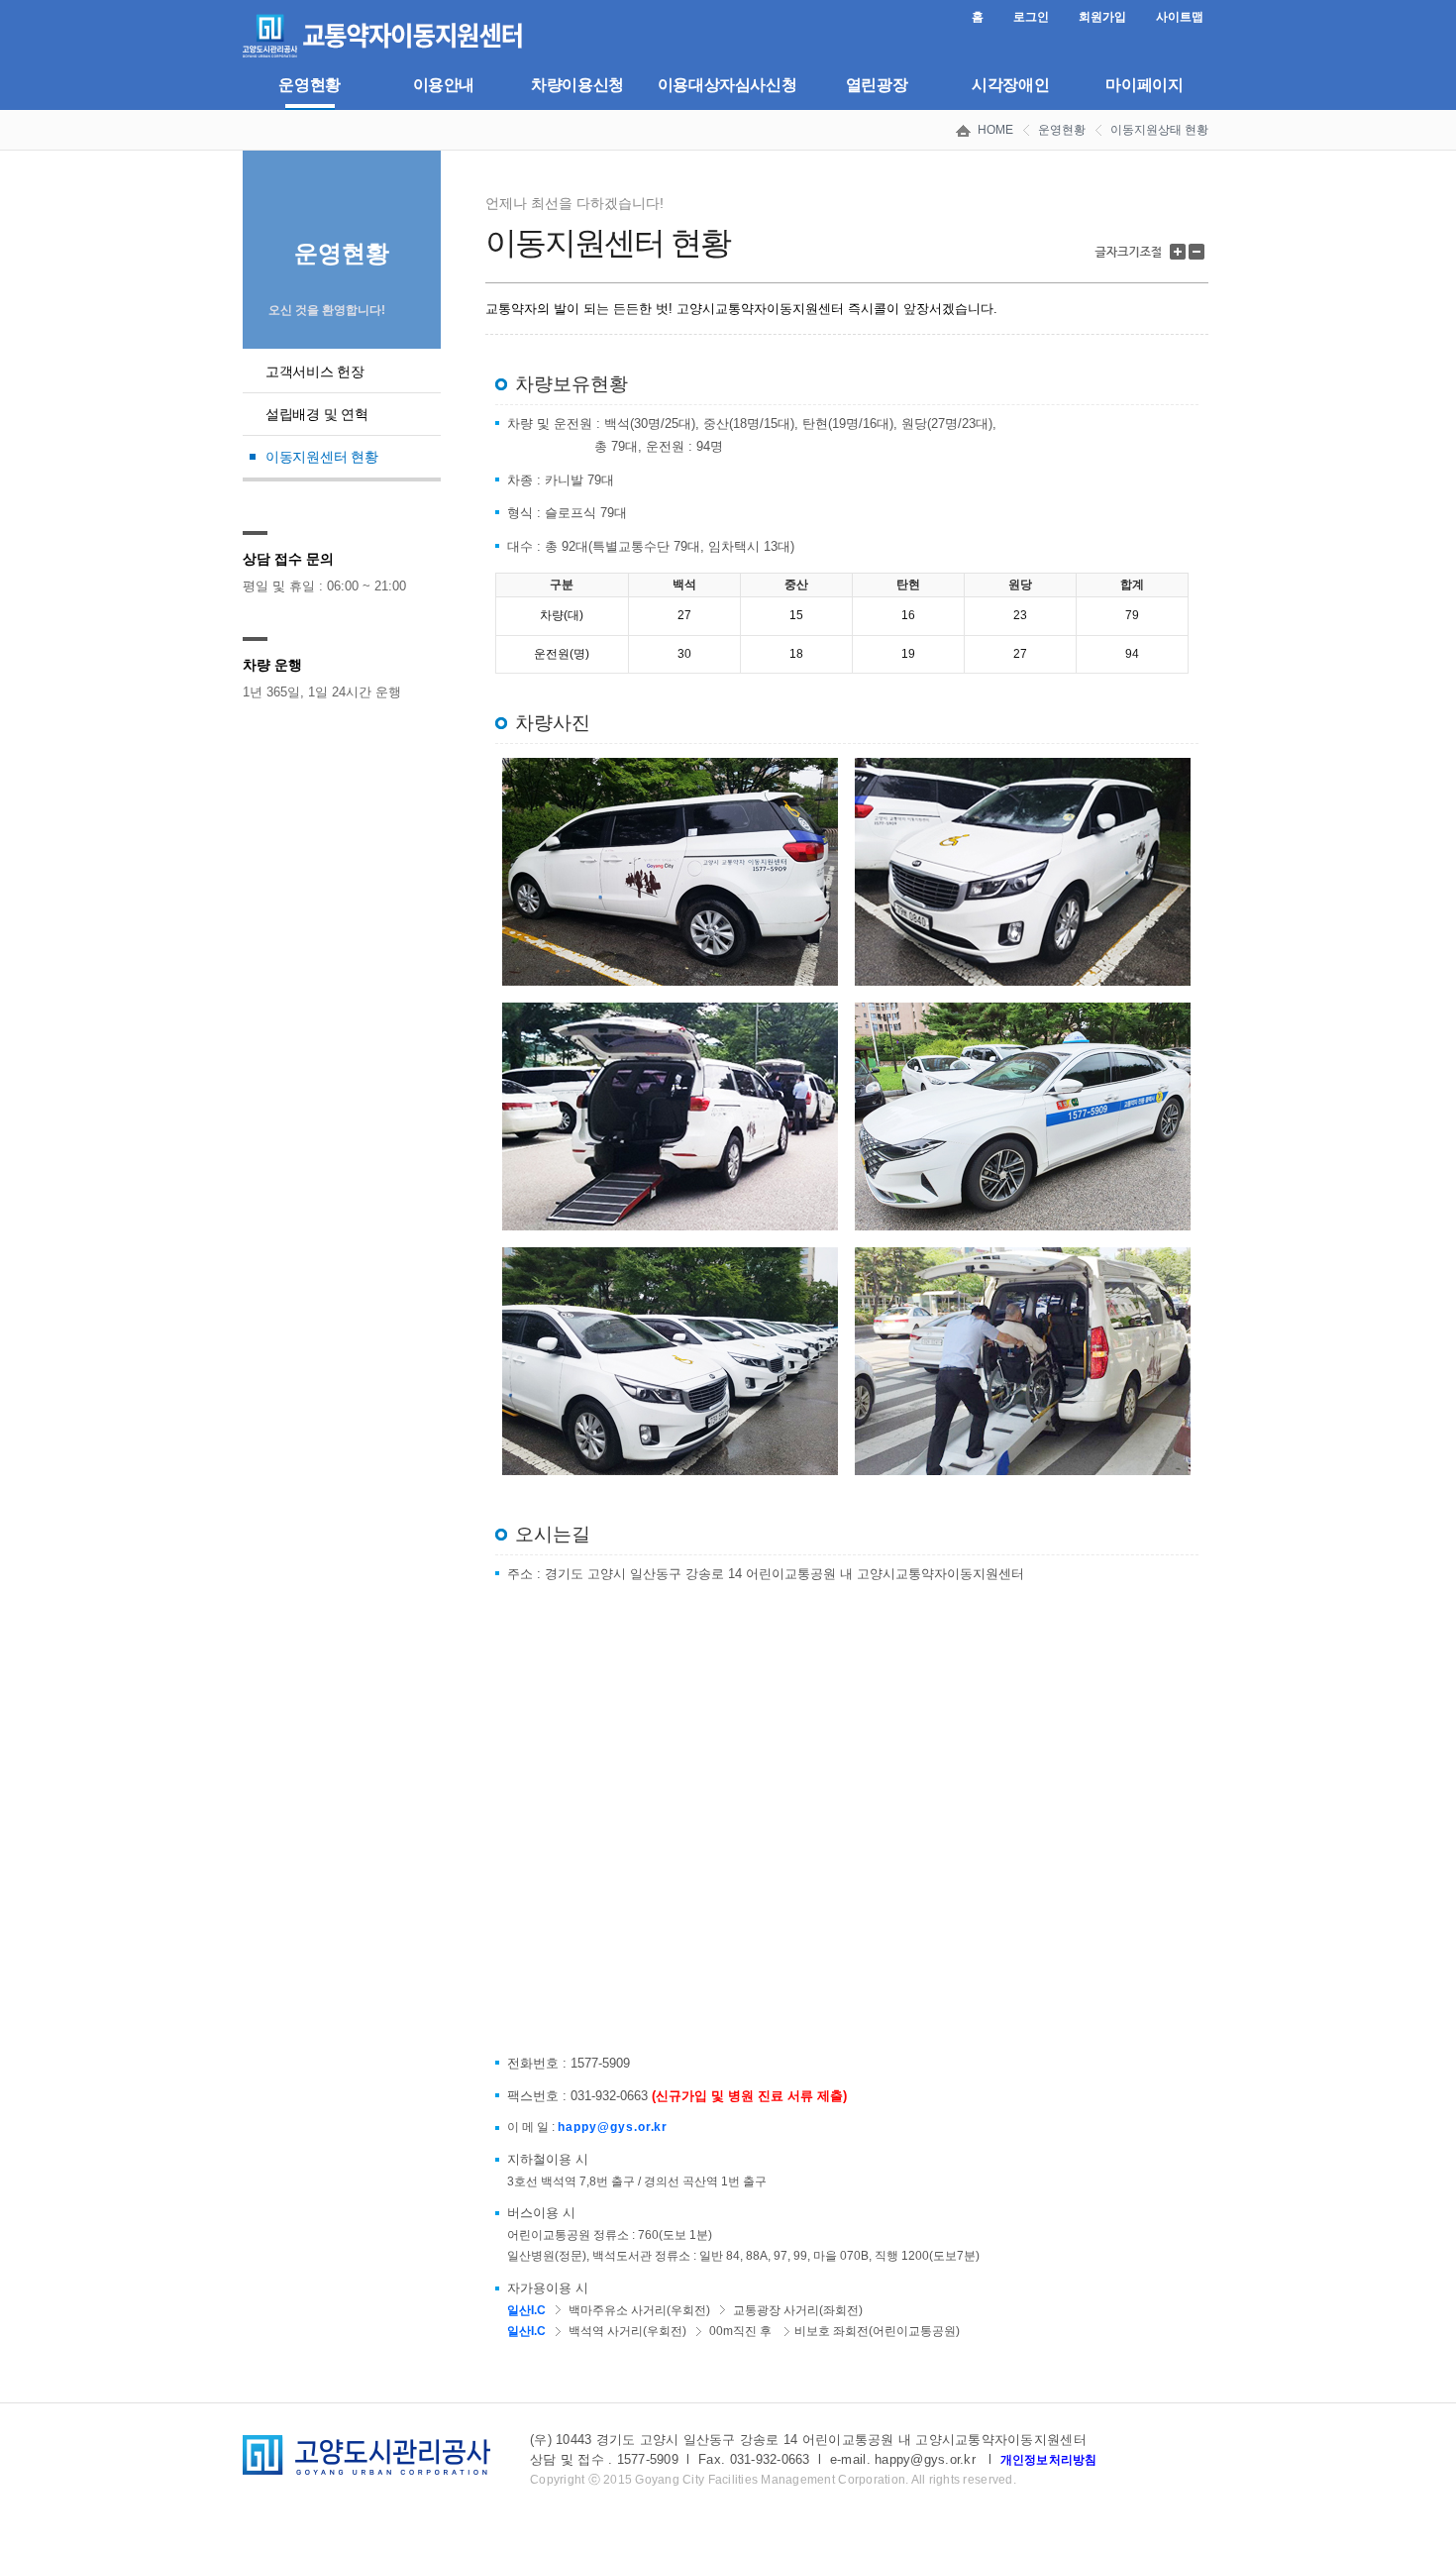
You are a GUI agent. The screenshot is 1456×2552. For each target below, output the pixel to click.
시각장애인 (1010, 85)
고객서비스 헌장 (315, 372)
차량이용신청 (577, 85)
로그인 (1031, 17)
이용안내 (444, 85)
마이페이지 (1144, 85)
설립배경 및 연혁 (316, 414)
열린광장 (877, 85)
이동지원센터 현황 (321, 457)
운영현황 (309, 85)
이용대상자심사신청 (728, 85)
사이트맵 (1180, 17)
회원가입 (1102, 17)
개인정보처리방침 (1049, 2460)
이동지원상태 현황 (1159, 130)
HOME (995, 130)
